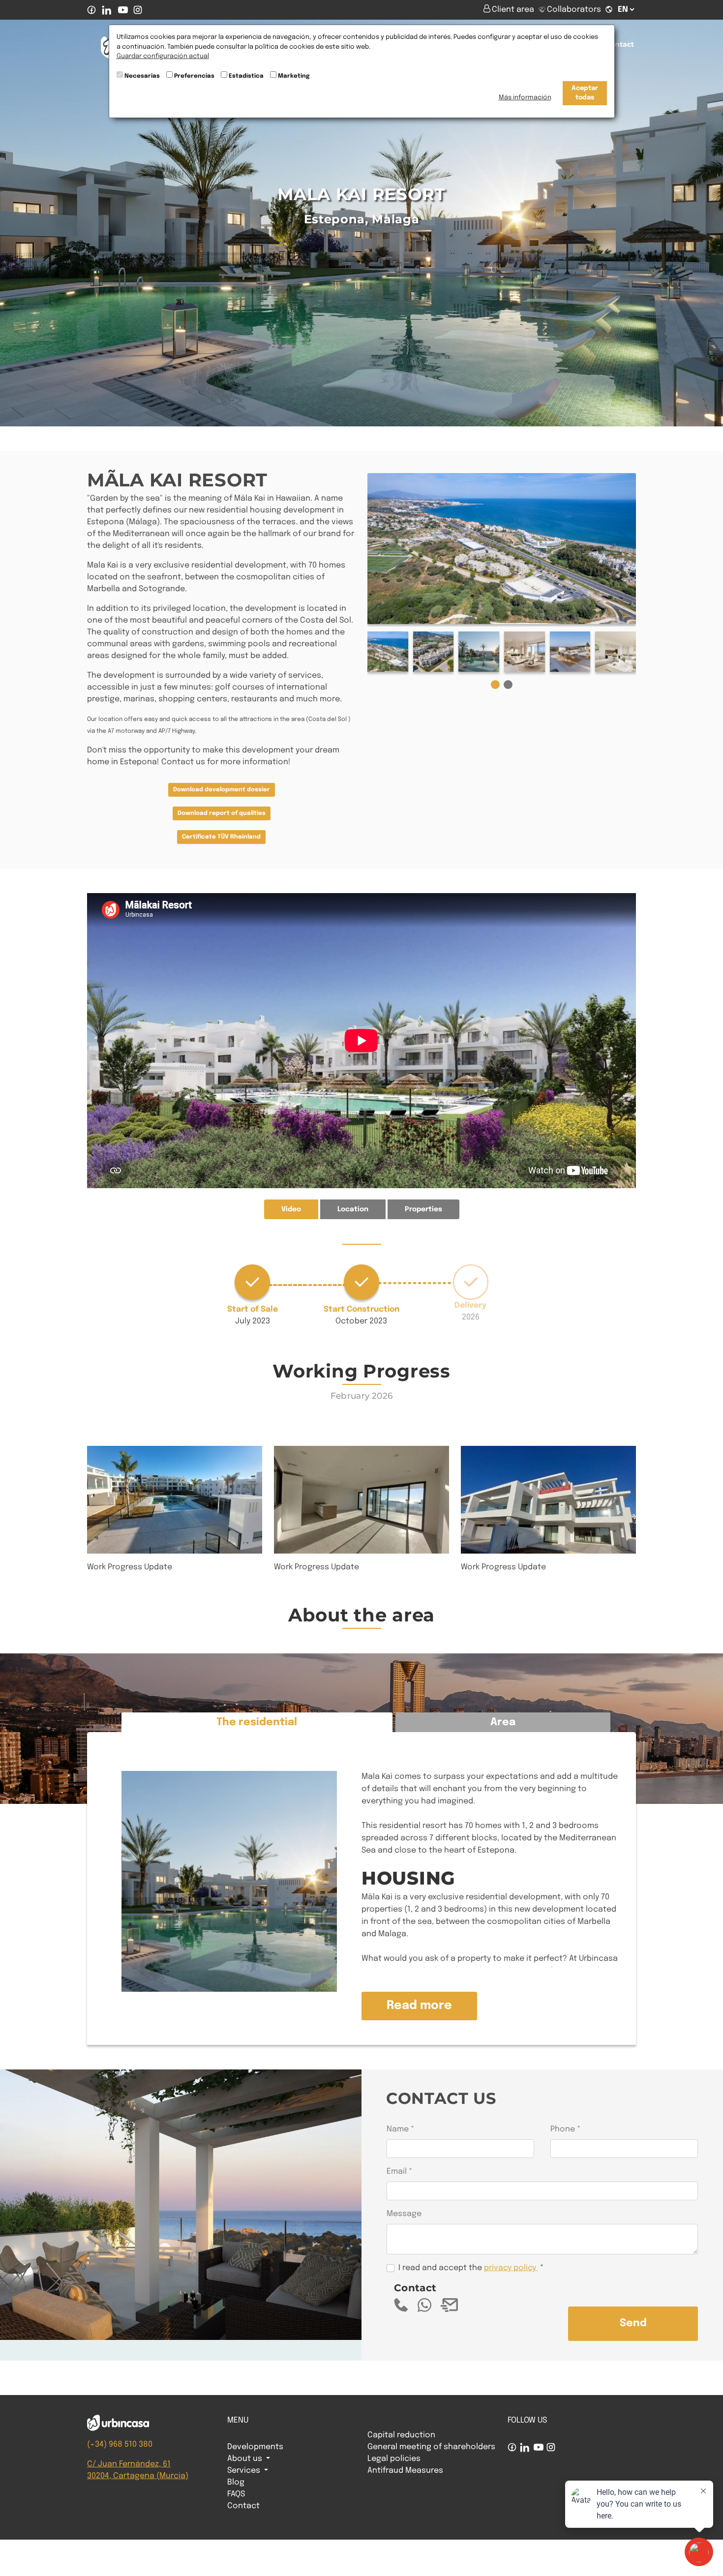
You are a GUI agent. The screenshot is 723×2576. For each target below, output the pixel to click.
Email (397, 2172)
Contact (620, 44)
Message (404, 2214)
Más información (525, 98)
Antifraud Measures (405, 2471)
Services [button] (245, 2471)
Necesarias (142, 76)
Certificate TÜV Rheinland (221, 837)
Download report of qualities (222, 813)
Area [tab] (503, 1722)
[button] (495, 685)
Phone (563, 2129)
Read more (419, 2006)
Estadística (246, 76)
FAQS (236, 2494)
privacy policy (510, 2268)
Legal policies (394, 2459)
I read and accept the (467, 2268)
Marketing (294, 76)
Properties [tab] (423, 1209)
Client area (514, 10)
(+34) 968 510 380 (120, 2444)
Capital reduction (401, 2435)
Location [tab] (353, 1209)
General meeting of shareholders (431, 2447)
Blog (236, 2482)
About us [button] (246, 2459)
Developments (255, 2447)
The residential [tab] (257, 1722)
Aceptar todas (585, 93)
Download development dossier (222, 790)
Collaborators (574, 10)
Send (633, 2323)
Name (398, 2129)
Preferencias (194, 76)
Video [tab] (291, 1209)
